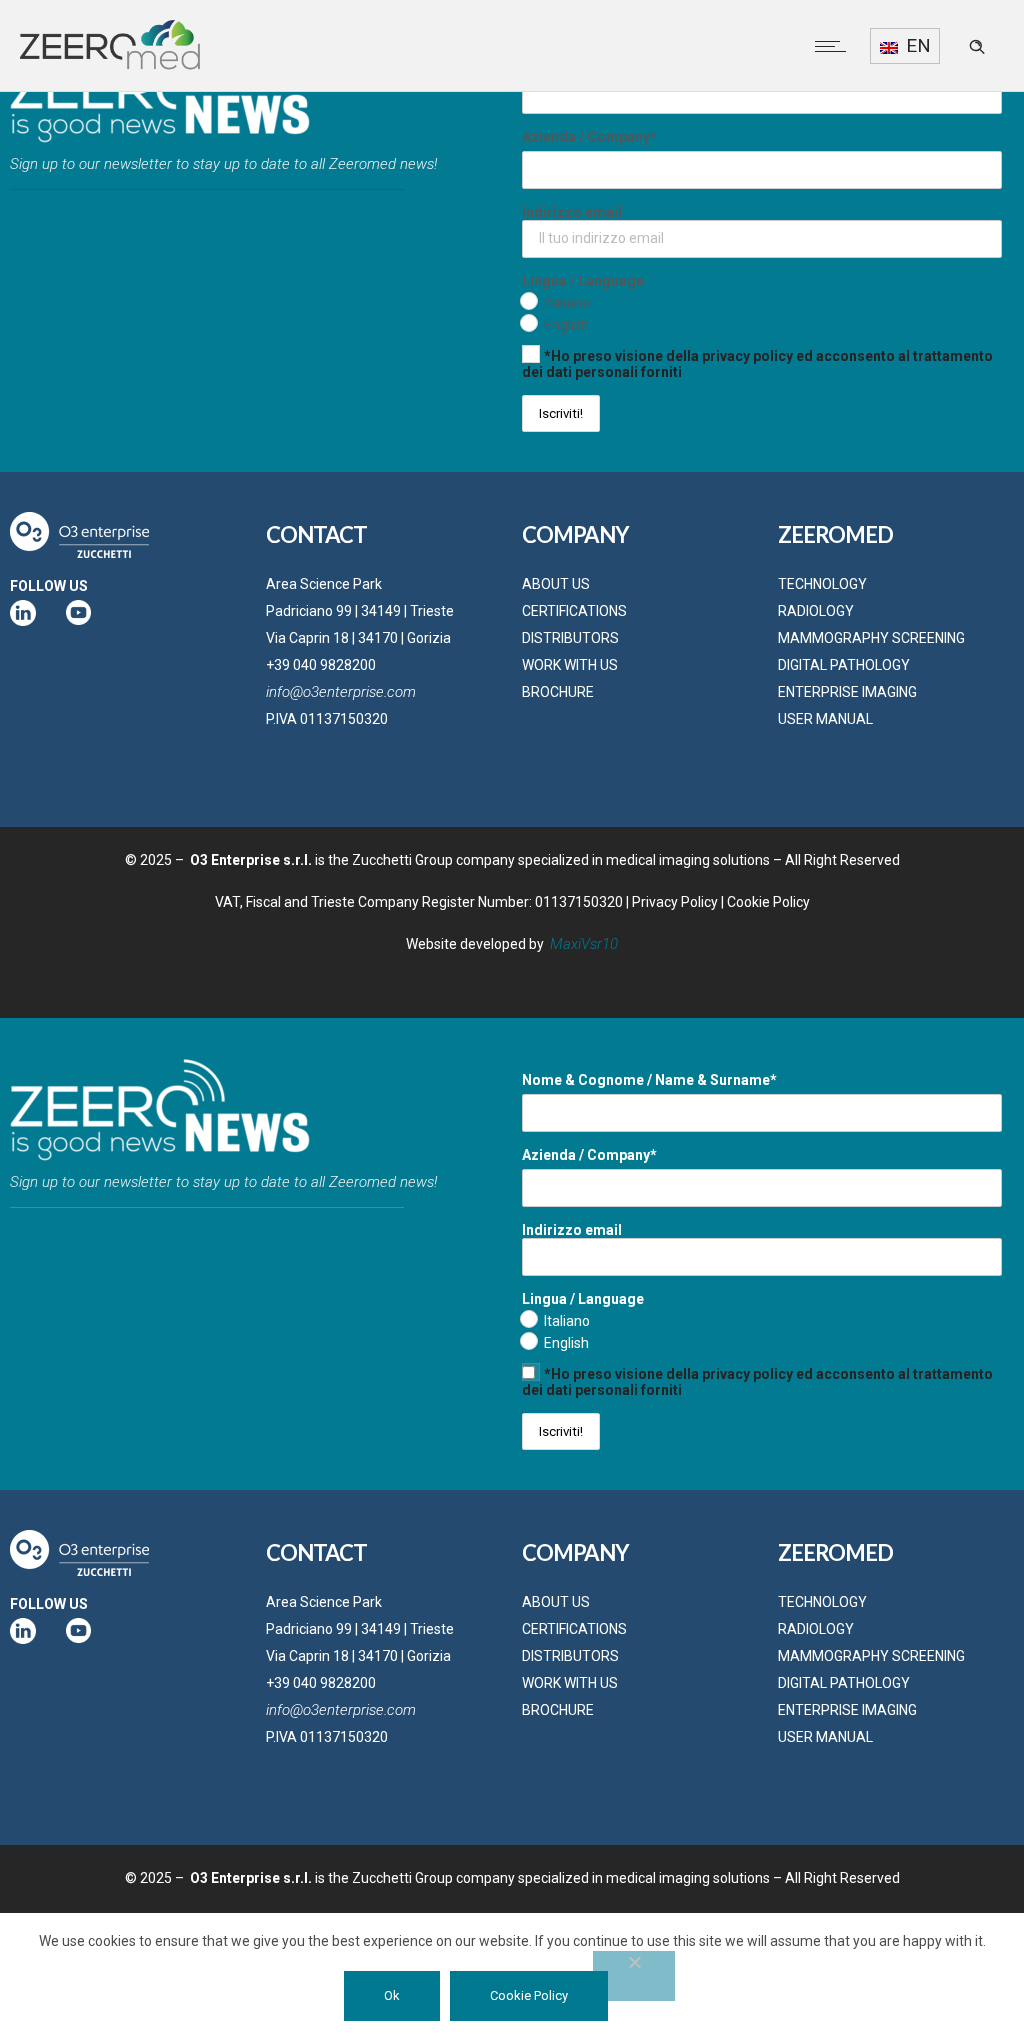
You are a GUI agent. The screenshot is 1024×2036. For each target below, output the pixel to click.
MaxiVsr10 (584, 944)
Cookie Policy (768, 902)
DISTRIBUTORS (570, 638)
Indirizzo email (572, 212)
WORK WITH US (570, 665)
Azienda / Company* (589, 137)
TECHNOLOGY (822, 584)
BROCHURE (558, 692)
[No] (634, 1976)
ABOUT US (556, 584)
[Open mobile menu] (835, 46)
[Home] (110, 66)
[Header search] (977, 47)
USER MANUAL (825, 719)
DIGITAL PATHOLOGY (844, 665)
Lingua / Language (583, 281)
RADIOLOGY (816, 611)
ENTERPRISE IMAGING (847, 692)
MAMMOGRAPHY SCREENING (871, 638)
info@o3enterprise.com (341, 692)
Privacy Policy (675, 902)
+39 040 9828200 (321, 665)
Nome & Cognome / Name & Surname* (649, 1080)
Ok (392, 1995)
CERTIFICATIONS (574, 611)
